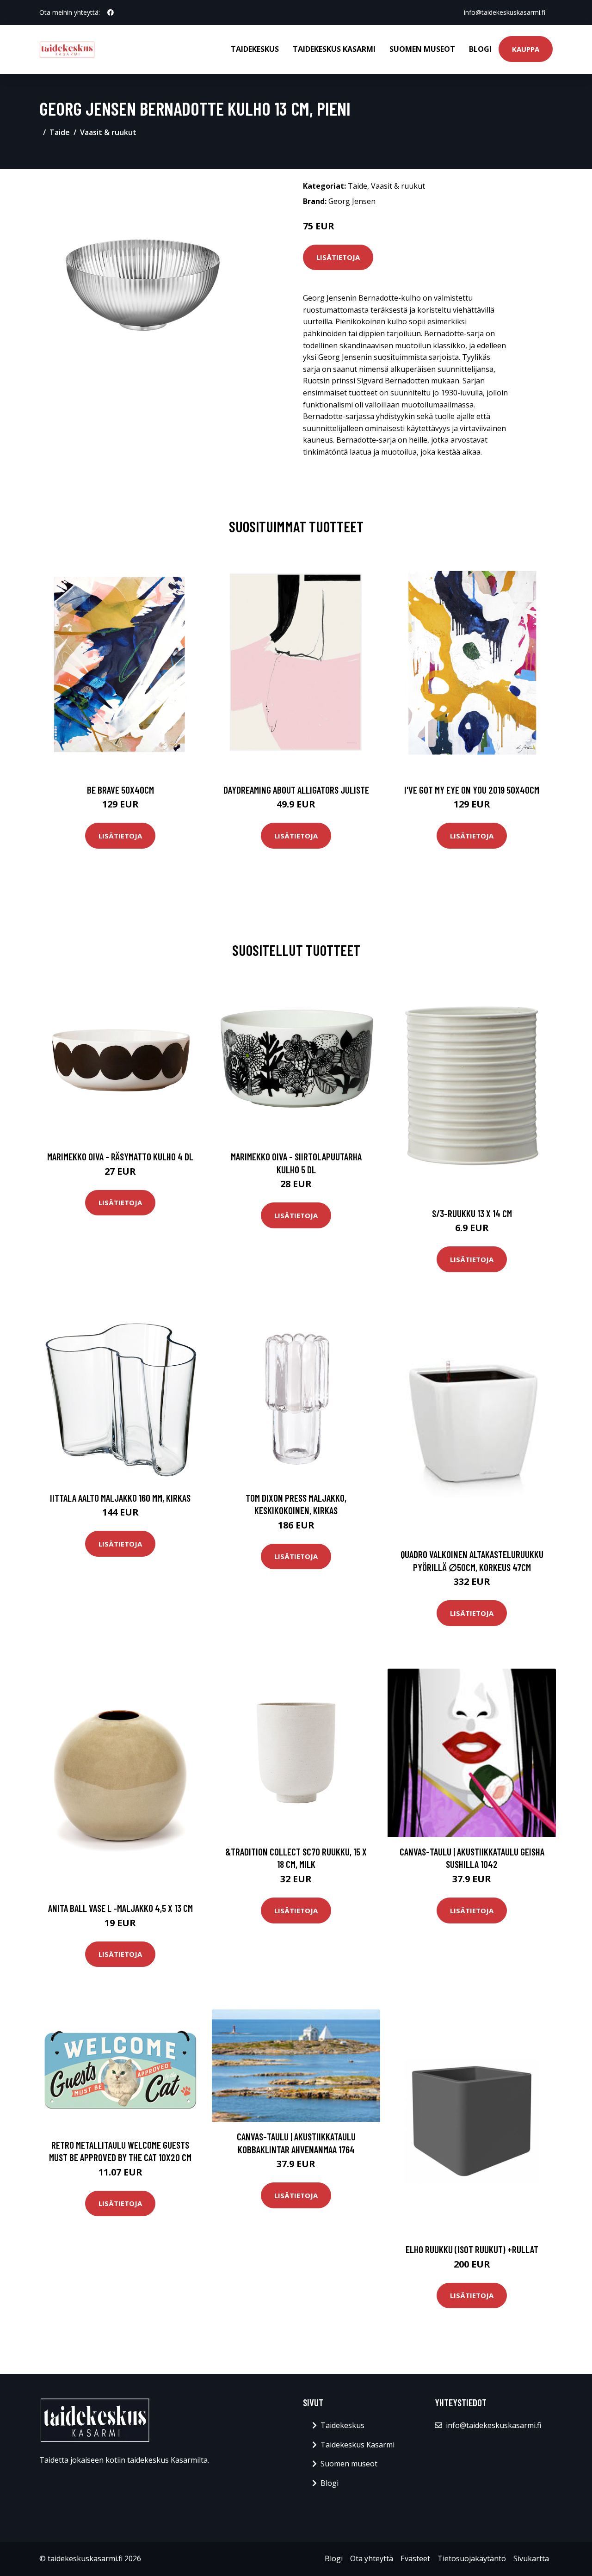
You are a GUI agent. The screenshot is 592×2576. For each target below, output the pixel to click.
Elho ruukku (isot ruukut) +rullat (472, 2249)
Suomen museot (422, 49)
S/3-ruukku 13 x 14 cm (472, 1213)
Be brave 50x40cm (120, 790)
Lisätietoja (338, 257)
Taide (60, 132)
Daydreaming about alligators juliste (296, 790)
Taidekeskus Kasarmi (334, 49)
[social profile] (111, 12)
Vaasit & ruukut (108, 132)
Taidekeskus (255, 49)
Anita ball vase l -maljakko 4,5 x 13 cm (120, 1908)
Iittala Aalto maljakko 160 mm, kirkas (120, 1498)
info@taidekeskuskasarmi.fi (505, 12)
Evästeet (415, 2558)
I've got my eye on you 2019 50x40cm (472, 790)
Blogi (480, 49)
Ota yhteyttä (372, 2558)
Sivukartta (531, 2558)
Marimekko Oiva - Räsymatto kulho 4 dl (120, 1156)
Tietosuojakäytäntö (472, 2558)
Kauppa (526, 49)
